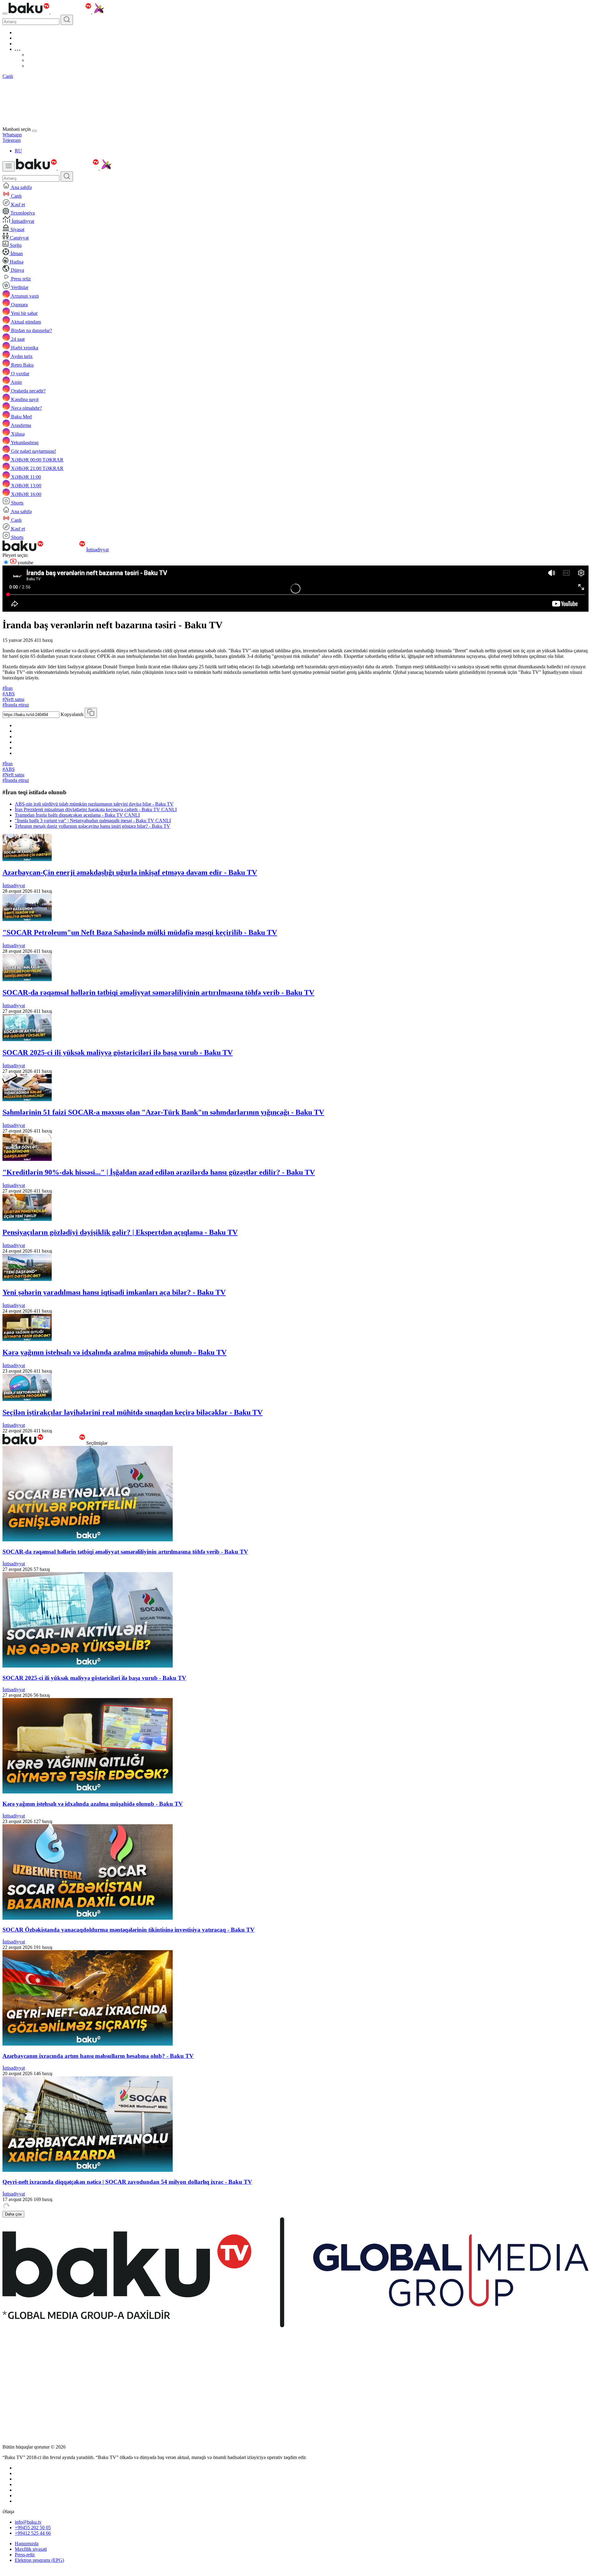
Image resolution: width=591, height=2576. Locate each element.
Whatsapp (12, 135)
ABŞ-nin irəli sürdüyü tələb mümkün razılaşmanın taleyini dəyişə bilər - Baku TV (94, 804)
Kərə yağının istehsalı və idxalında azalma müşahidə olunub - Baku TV (115, 1352)
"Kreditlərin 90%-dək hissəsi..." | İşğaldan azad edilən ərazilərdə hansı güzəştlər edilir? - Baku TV (159, 1172)
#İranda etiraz (16, 705)
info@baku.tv (28, 2522)
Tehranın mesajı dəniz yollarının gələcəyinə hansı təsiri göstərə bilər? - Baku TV (92, 826)
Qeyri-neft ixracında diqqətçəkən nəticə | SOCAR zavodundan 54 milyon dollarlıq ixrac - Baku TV (127, 2182)
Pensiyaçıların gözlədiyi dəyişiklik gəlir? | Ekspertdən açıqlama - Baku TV (120, 1232)
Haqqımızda (27, 2544)
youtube (25, 563)
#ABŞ (9, 694)
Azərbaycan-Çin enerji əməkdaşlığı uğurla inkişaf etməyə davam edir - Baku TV (130, 872)
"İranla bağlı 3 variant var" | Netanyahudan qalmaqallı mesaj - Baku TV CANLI (93, 821)
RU (18, 151)
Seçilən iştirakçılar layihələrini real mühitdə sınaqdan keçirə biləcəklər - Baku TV (133, 1412)
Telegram (12, 140)
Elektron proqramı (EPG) (39, 2560)
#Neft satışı (13, 699)
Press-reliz (25, 2555)
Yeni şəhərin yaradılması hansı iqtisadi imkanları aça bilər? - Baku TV (114, 1292)
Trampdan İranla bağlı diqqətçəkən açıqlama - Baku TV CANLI (77, 815)
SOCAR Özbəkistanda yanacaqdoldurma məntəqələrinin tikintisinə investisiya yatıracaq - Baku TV (129, 1930)
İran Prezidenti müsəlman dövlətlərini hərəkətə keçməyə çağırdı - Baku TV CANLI (96, 809)
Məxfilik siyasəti (31, 2549)
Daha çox (13, 2214)
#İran (8, 688)
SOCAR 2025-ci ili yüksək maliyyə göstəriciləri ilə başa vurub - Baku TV (118, 1053)
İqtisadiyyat (97, 550)
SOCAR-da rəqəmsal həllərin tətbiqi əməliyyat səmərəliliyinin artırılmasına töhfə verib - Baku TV (158, 992)
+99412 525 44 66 (33, 2533)
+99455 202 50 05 (33, 2528)
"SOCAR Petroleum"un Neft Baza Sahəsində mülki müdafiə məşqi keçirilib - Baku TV (140, 932)
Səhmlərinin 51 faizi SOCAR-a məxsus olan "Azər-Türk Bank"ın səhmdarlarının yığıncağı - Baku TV (163, 1112)
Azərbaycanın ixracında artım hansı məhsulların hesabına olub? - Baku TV (98, 2056)
